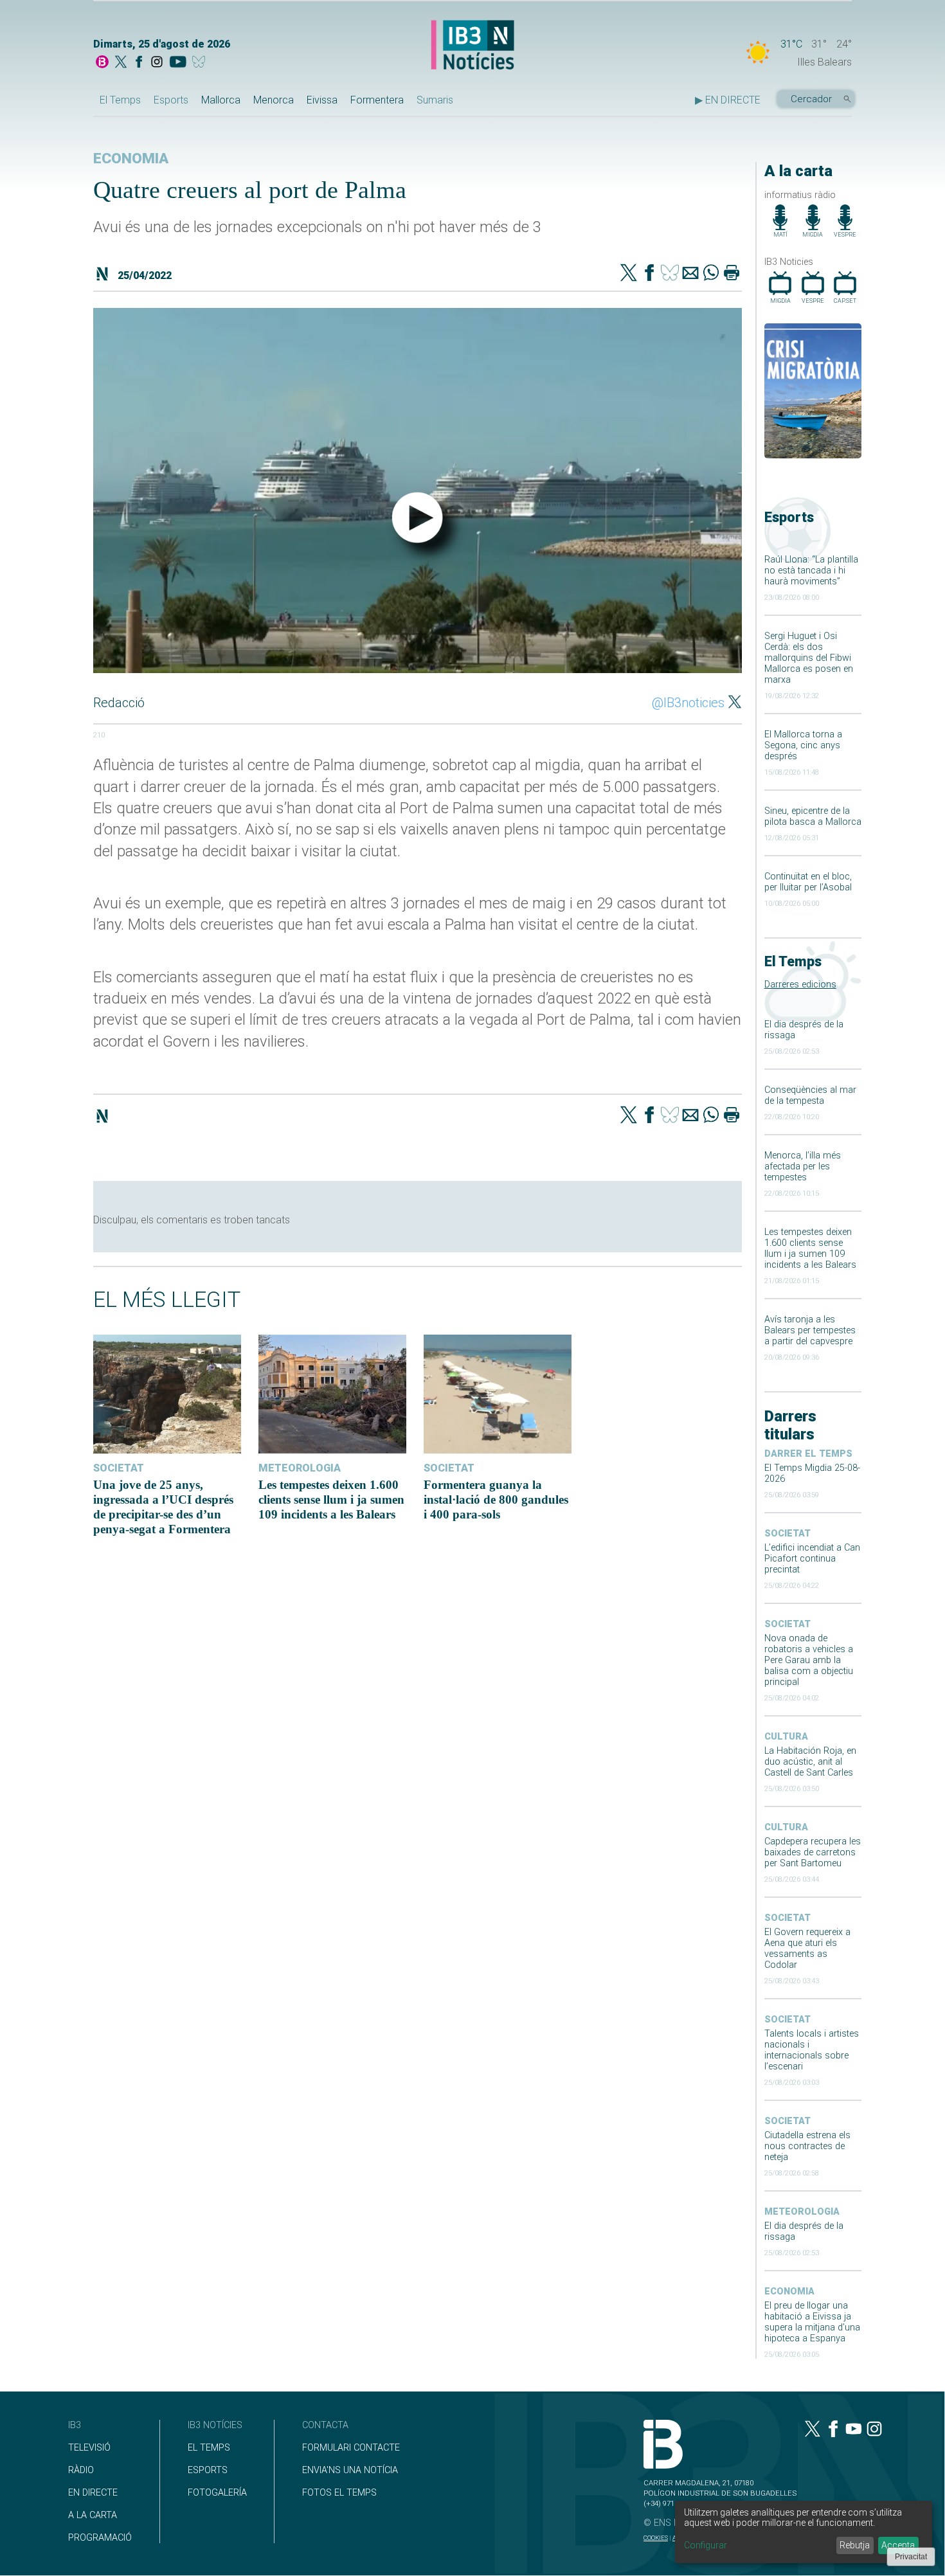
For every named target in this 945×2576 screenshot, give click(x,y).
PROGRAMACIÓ (100, 2538)
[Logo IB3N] (473, 46)
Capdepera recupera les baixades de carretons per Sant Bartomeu (813, 1852)
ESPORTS (208, 2470)
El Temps (120, 100)
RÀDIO (81, 2470)
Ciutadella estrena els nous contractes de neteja (807, 2146)
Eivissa (322, 100)
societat (788, 1534)
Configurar (706, 2545)
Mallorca (221, 100)
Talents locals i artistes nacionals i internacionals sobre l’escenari (812, 2050)
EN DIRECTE (93, 2493)
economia (789, 2292)
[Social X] (121, 63)
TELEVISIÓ (89, 2448)
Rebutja (855, 2545)
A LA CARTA (93, 2515)
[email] (690, 274)
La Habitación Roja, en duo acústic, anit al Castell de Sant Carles (810, 1762)
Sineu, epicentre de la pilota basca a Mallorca (813, 816)
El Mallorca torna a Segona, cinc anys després (803, 745)
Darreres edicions (800, 985)
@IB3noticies (688, 703)
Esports (171, 100)
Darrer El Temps (808, 1454)
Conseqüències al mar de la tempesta (810, 1095)
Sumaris (435, 100)
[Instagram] (157, 63)
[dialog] (804, 2532)
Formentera (377, 100)
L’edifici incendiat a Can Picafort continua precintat (812, 1559)
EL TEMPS (209, 2448)
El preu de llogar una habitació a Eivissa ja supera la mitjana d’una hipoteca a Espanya (812, 2322)
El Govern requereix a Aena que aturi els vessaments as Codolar (807, 1949)
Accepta (898, 2545)
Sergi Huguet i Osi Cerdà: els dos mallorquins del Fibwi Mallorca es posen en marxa (809, 658)
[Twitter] (629, 274)
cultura (786, 1737)
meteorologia (802, 2212)
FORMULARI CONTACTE (351, 2448)
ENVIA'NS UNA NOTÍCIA (350, 2470)
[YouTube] (178, 63)
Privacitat (911, 2557)
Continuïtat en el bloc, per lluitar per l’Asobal (808, 882)
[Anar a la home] (102, 63)
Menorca (274, 100)
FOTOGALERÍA (217, 2493)
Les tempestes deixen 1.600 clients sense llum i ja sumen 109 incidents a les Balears (810, 1248)
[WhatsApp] (711, 274)
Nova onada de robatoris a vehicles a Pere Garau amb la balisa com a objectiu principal (809, 1660)
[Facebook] (139, 63)
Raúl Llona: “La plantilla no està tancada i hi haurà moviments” (811, 571)
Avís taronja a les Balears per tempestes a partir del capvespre (810, 1330)
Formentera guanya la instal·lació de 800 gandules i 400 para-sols (496, 1500)
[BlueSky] (201, 63)
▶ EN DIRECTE (728, 100)
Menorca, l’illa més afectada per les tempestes (803, 1166)
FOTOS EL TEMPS (339, 2493)
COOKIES (656, 2538)
